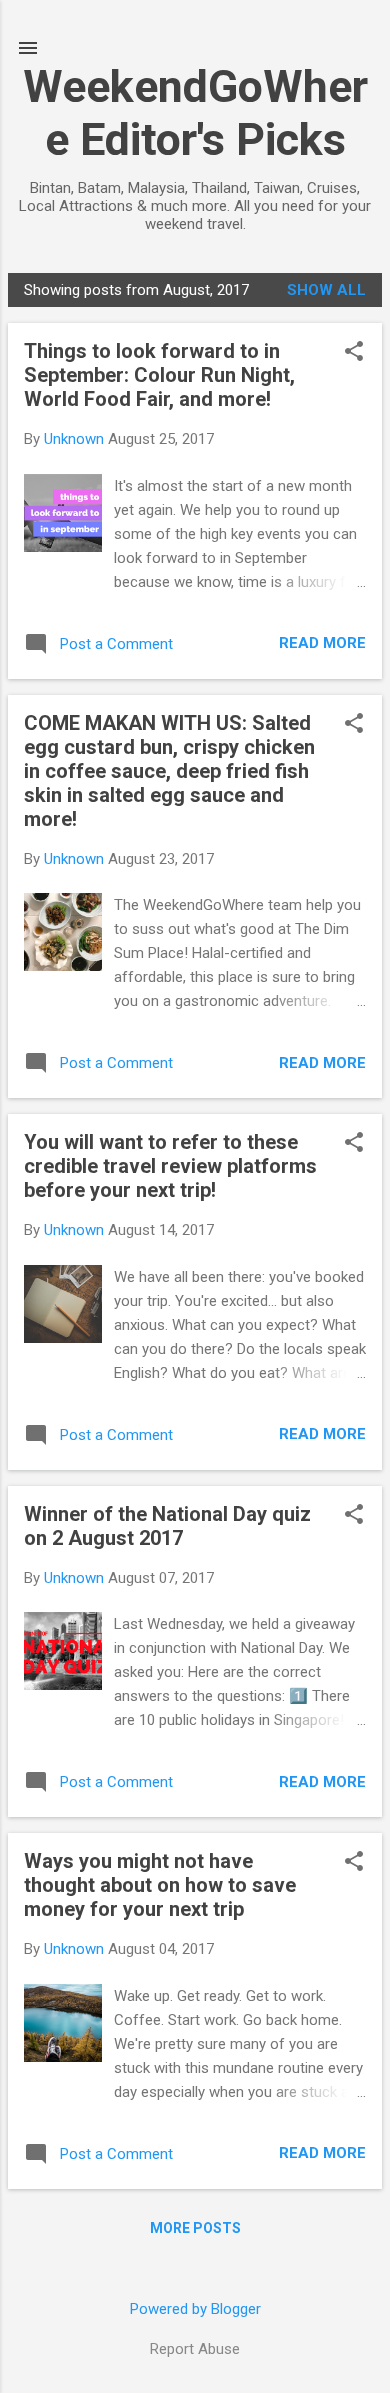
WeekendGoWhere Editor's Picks (195, 113)
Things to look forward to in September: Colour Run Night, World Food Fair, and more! (159, 375)
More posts (195, 2228)
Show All (326, 290)
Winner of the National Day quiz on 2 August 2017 (167, 1526)
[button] (354, 353)
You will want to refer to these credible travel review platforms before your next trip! (170, 1166)
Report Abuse (195, 2349)
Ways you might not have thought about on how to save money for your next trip (160, 1885)
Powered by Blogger (195, 2309)
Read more (322, 643)
